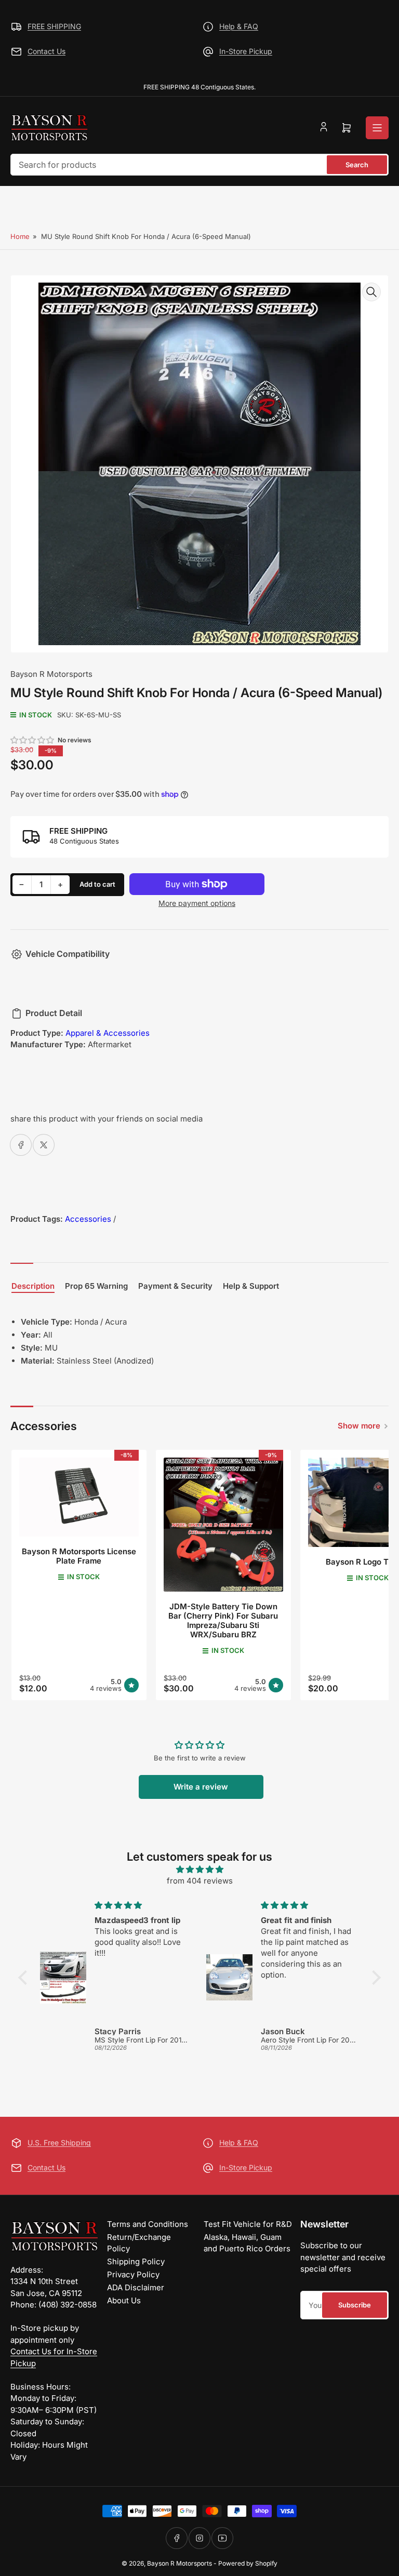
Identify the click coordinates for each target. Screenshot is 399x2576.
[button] (33, 740)
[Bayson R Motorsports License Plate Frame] (79, 1497)
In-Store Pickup (246, 51)
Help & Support (251, 1286)
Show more (359, 1426)
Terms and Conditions (148, 2224)
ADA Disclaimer (136, 2287)
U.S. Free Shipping (59, 2143)
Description (33, 1286)
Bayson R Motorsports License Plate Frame (79, 1556)
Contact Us (46, 51)
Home (20, 236)
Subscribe (355, 2305)
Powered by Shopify (248, 2563)
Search (357, 165)
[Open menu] (377, 128)
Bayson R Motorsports (51, 674)
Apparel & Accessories (108, 1033)
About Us (124, 2300)
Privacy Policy (133, 2274)
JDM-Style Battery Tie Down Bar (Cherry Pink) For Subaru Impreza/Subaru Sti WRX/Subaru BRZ (223, 1620)
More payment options (197, 903)
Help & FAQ (239, 26)
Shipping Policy (136, 2261)
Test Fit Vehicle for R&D (248, 2224)
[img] (199, 1870)
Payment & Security (175, 1286)
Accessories (88, 1219)
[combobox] (199, 165)
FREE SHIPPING (54, 26)
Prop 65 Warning (96, 1286)
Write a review (201, 1787)
